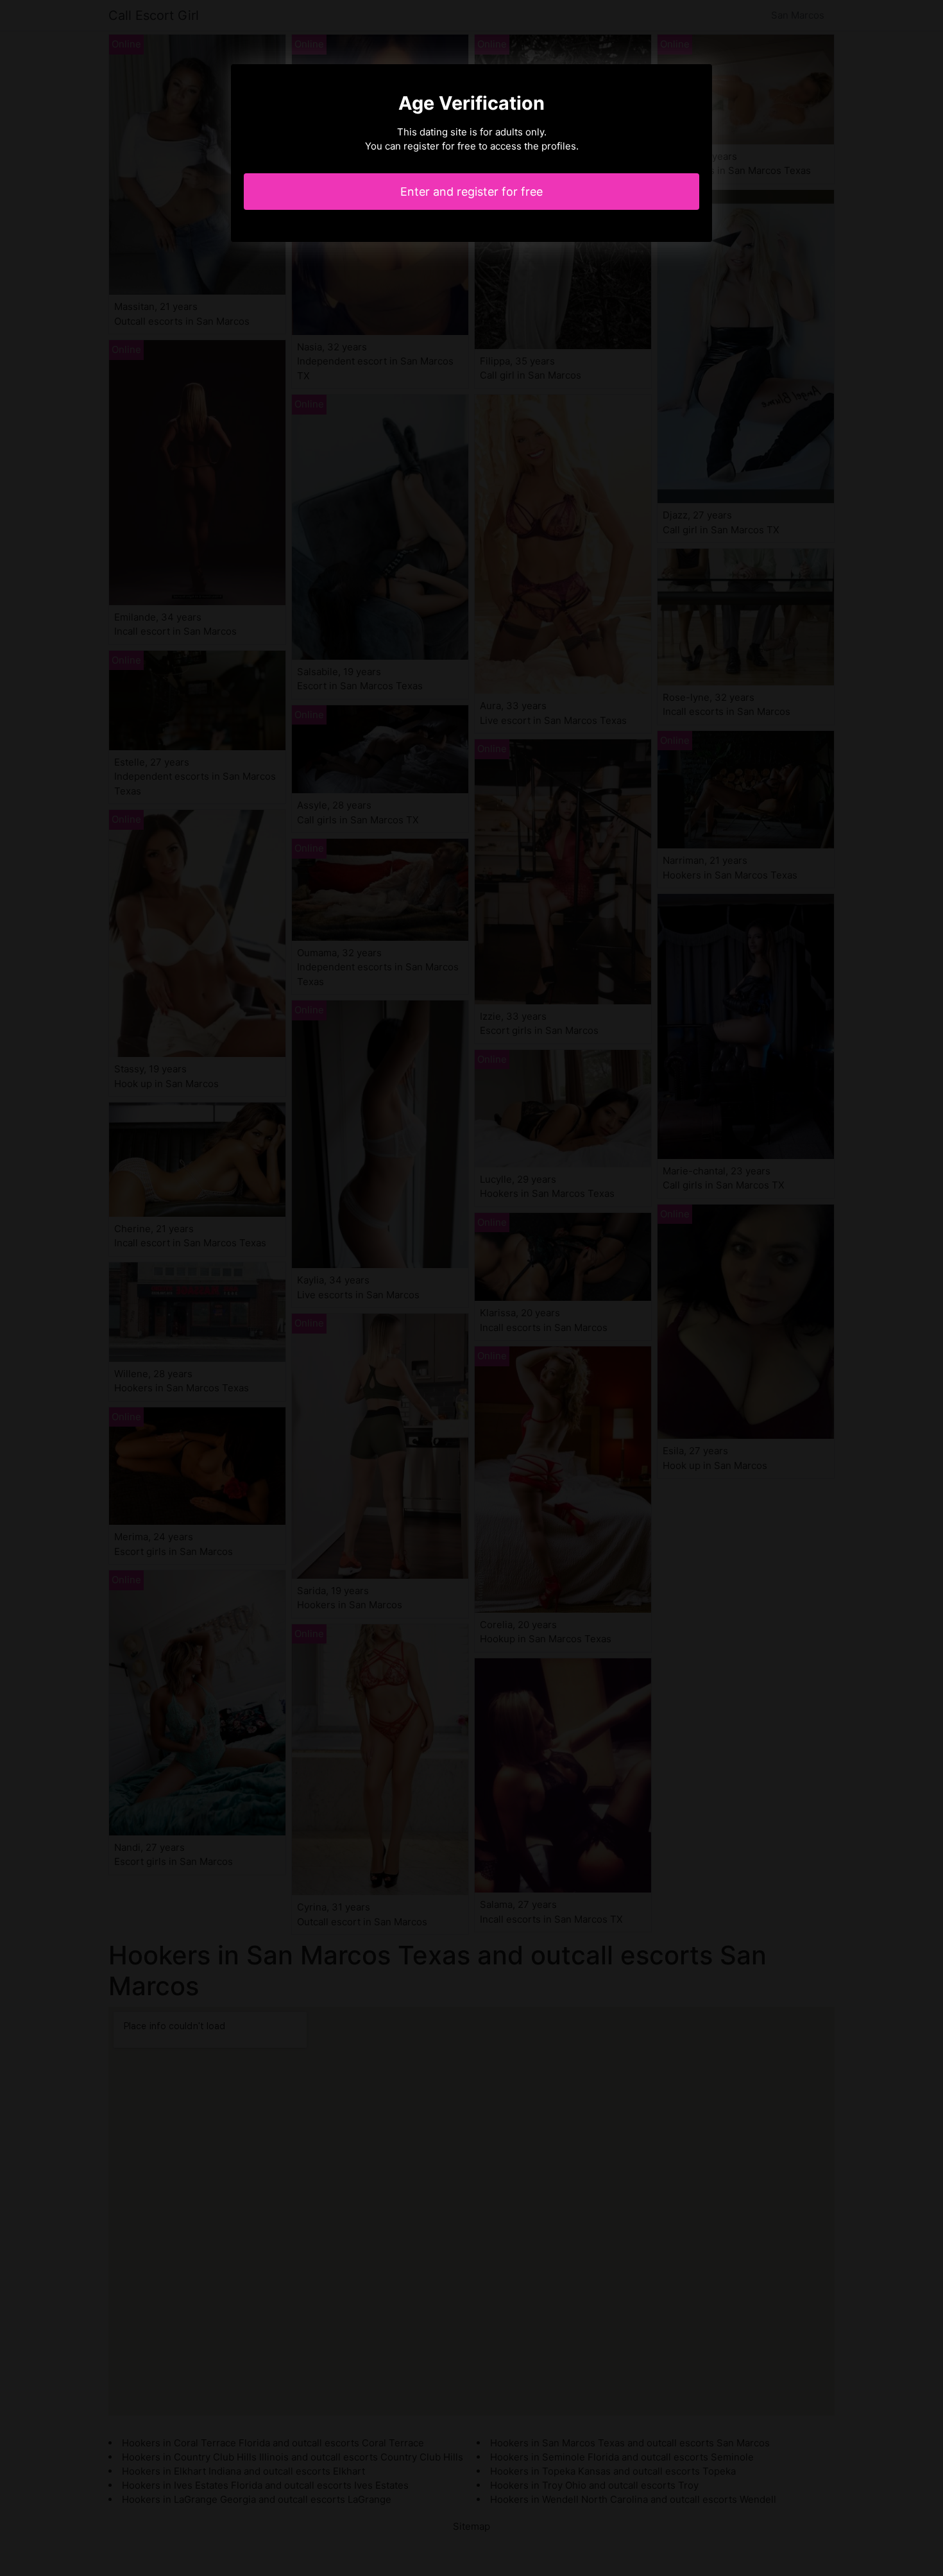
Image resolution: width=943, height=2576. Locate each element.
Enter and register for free (471, 192)
